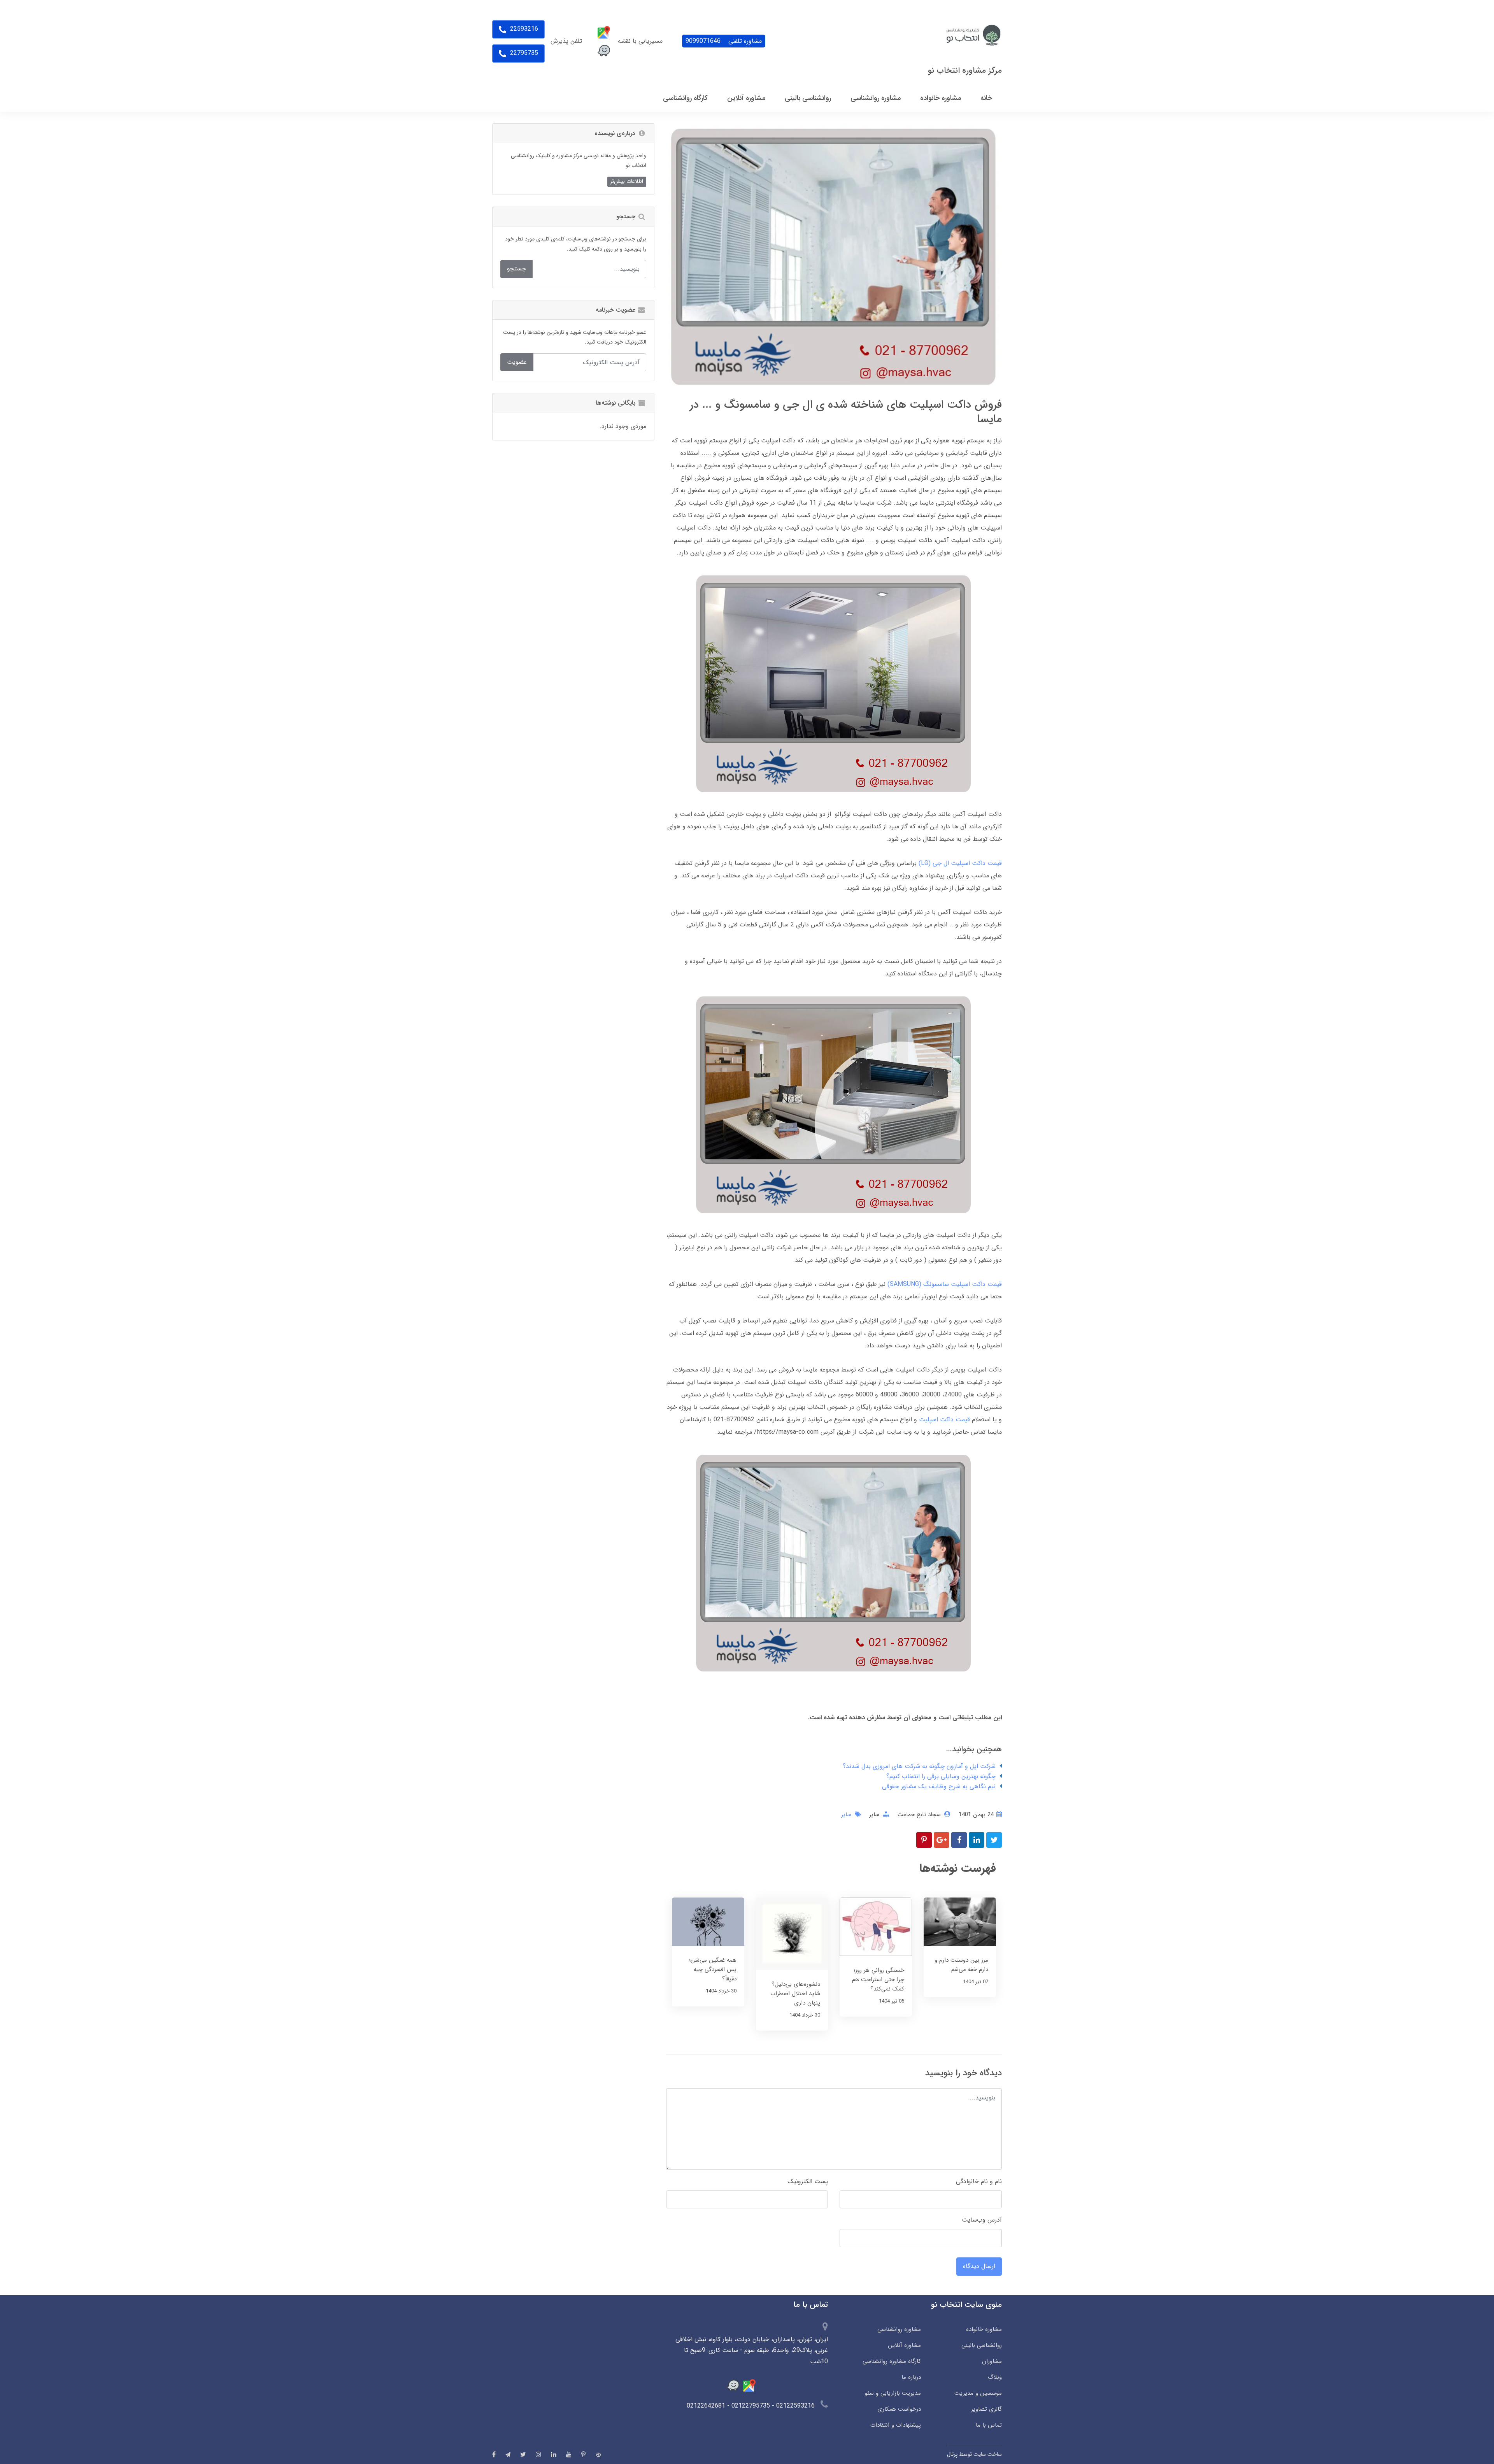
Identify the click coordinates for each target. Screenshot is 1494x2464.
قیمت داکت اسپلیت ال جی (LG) (960, 863)
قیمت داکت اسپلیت (944, 1420)
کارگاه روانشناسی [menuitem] (685, 98)
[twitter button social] (523, 2454)
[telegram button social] (508, 2454)
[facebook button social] (494, 2454)
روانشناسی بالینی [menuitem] (808, 98)
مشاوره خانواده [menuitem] (941, 98)
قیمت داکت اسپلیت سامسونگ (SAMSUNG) (945, 1284)
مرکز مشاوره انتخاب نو (965, 71)
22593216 (523, 29)
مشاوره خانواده (984, 2329)
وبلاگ (995, 2377)
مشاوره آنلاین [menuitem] (746, 98)
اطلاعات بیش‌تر (627, 181)
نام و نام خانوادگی (979, 2181)
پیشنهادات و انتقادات (895, 2425)
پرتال (952, 2454)
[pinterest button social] (583, 2454)
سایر (874, 1815)
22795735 (523, 53)
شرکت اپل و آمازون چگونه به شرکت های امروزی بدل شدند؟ (919, 1766)
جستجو (516, 269)
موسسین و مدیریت (978, 2393)
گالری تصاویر (986, 2409)
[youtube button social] (569, 2454)
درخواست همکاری (899, 2409)
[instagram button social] (538, 2454)
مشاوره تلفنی (724, 41)
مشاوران (992, 2361)
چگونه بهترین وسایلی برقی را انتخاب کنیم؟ (941, 1776)
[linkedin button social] (554, 2454)
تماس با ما (989, 2425)
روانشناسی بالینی (982, 2345)
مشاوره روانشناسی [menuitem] (876, 98)
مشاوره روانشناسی (899, 2329)
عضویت (517, 362)
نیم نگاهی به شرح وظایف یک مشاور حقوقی (939, 1786)
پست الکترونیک (808, 2181)
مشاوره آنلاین (904, 2345)
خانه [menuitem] (986, 98)
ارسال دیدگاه (979, 2266)
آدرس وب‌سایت (982, 2220)
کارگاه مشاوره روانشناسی (892, 2361)
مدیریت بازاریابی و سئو (893, 2393)
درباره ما (911, 2377)
